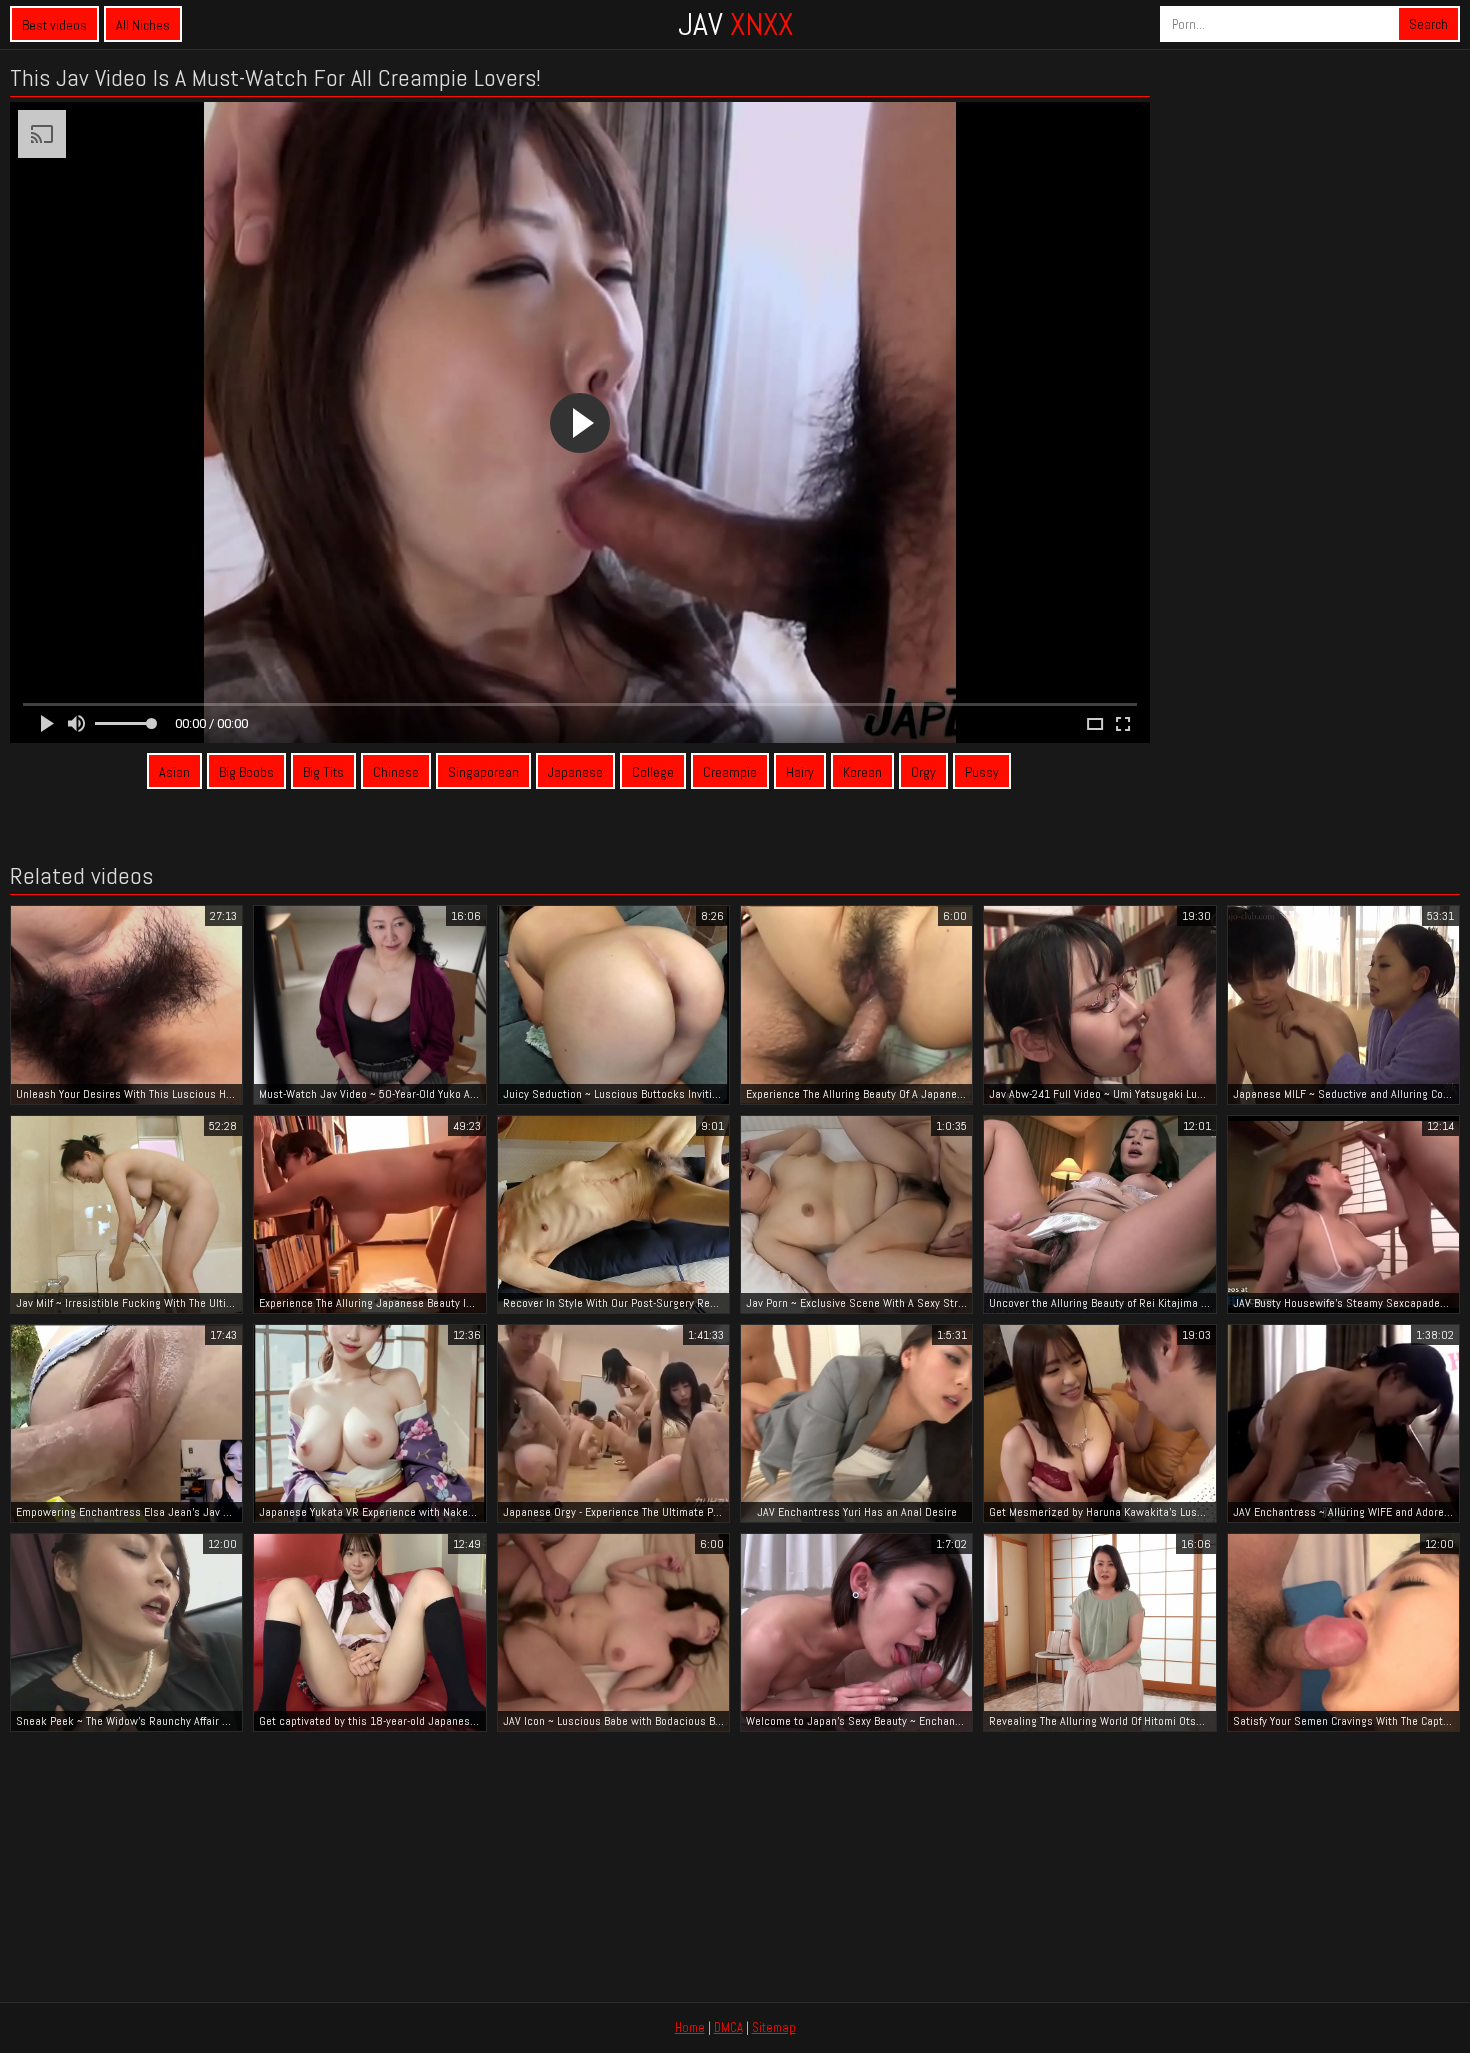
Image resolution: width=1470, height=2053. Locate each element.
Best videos (54, 25)
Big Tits (323, 772)
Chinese (396, 772)
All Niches (143, 25)
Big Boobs (246, 772)
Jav (735, 24)
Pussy (982, 772)
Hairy (800, 772)
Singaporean (483, 772)
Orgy (923, 772)
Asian (174, 772)
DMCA (728, 2027)
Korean (862, 772)
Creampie (730, 772)
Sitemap (774, 2027)
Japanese (575, 772)
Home (690, 2027)
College (653, 772)
